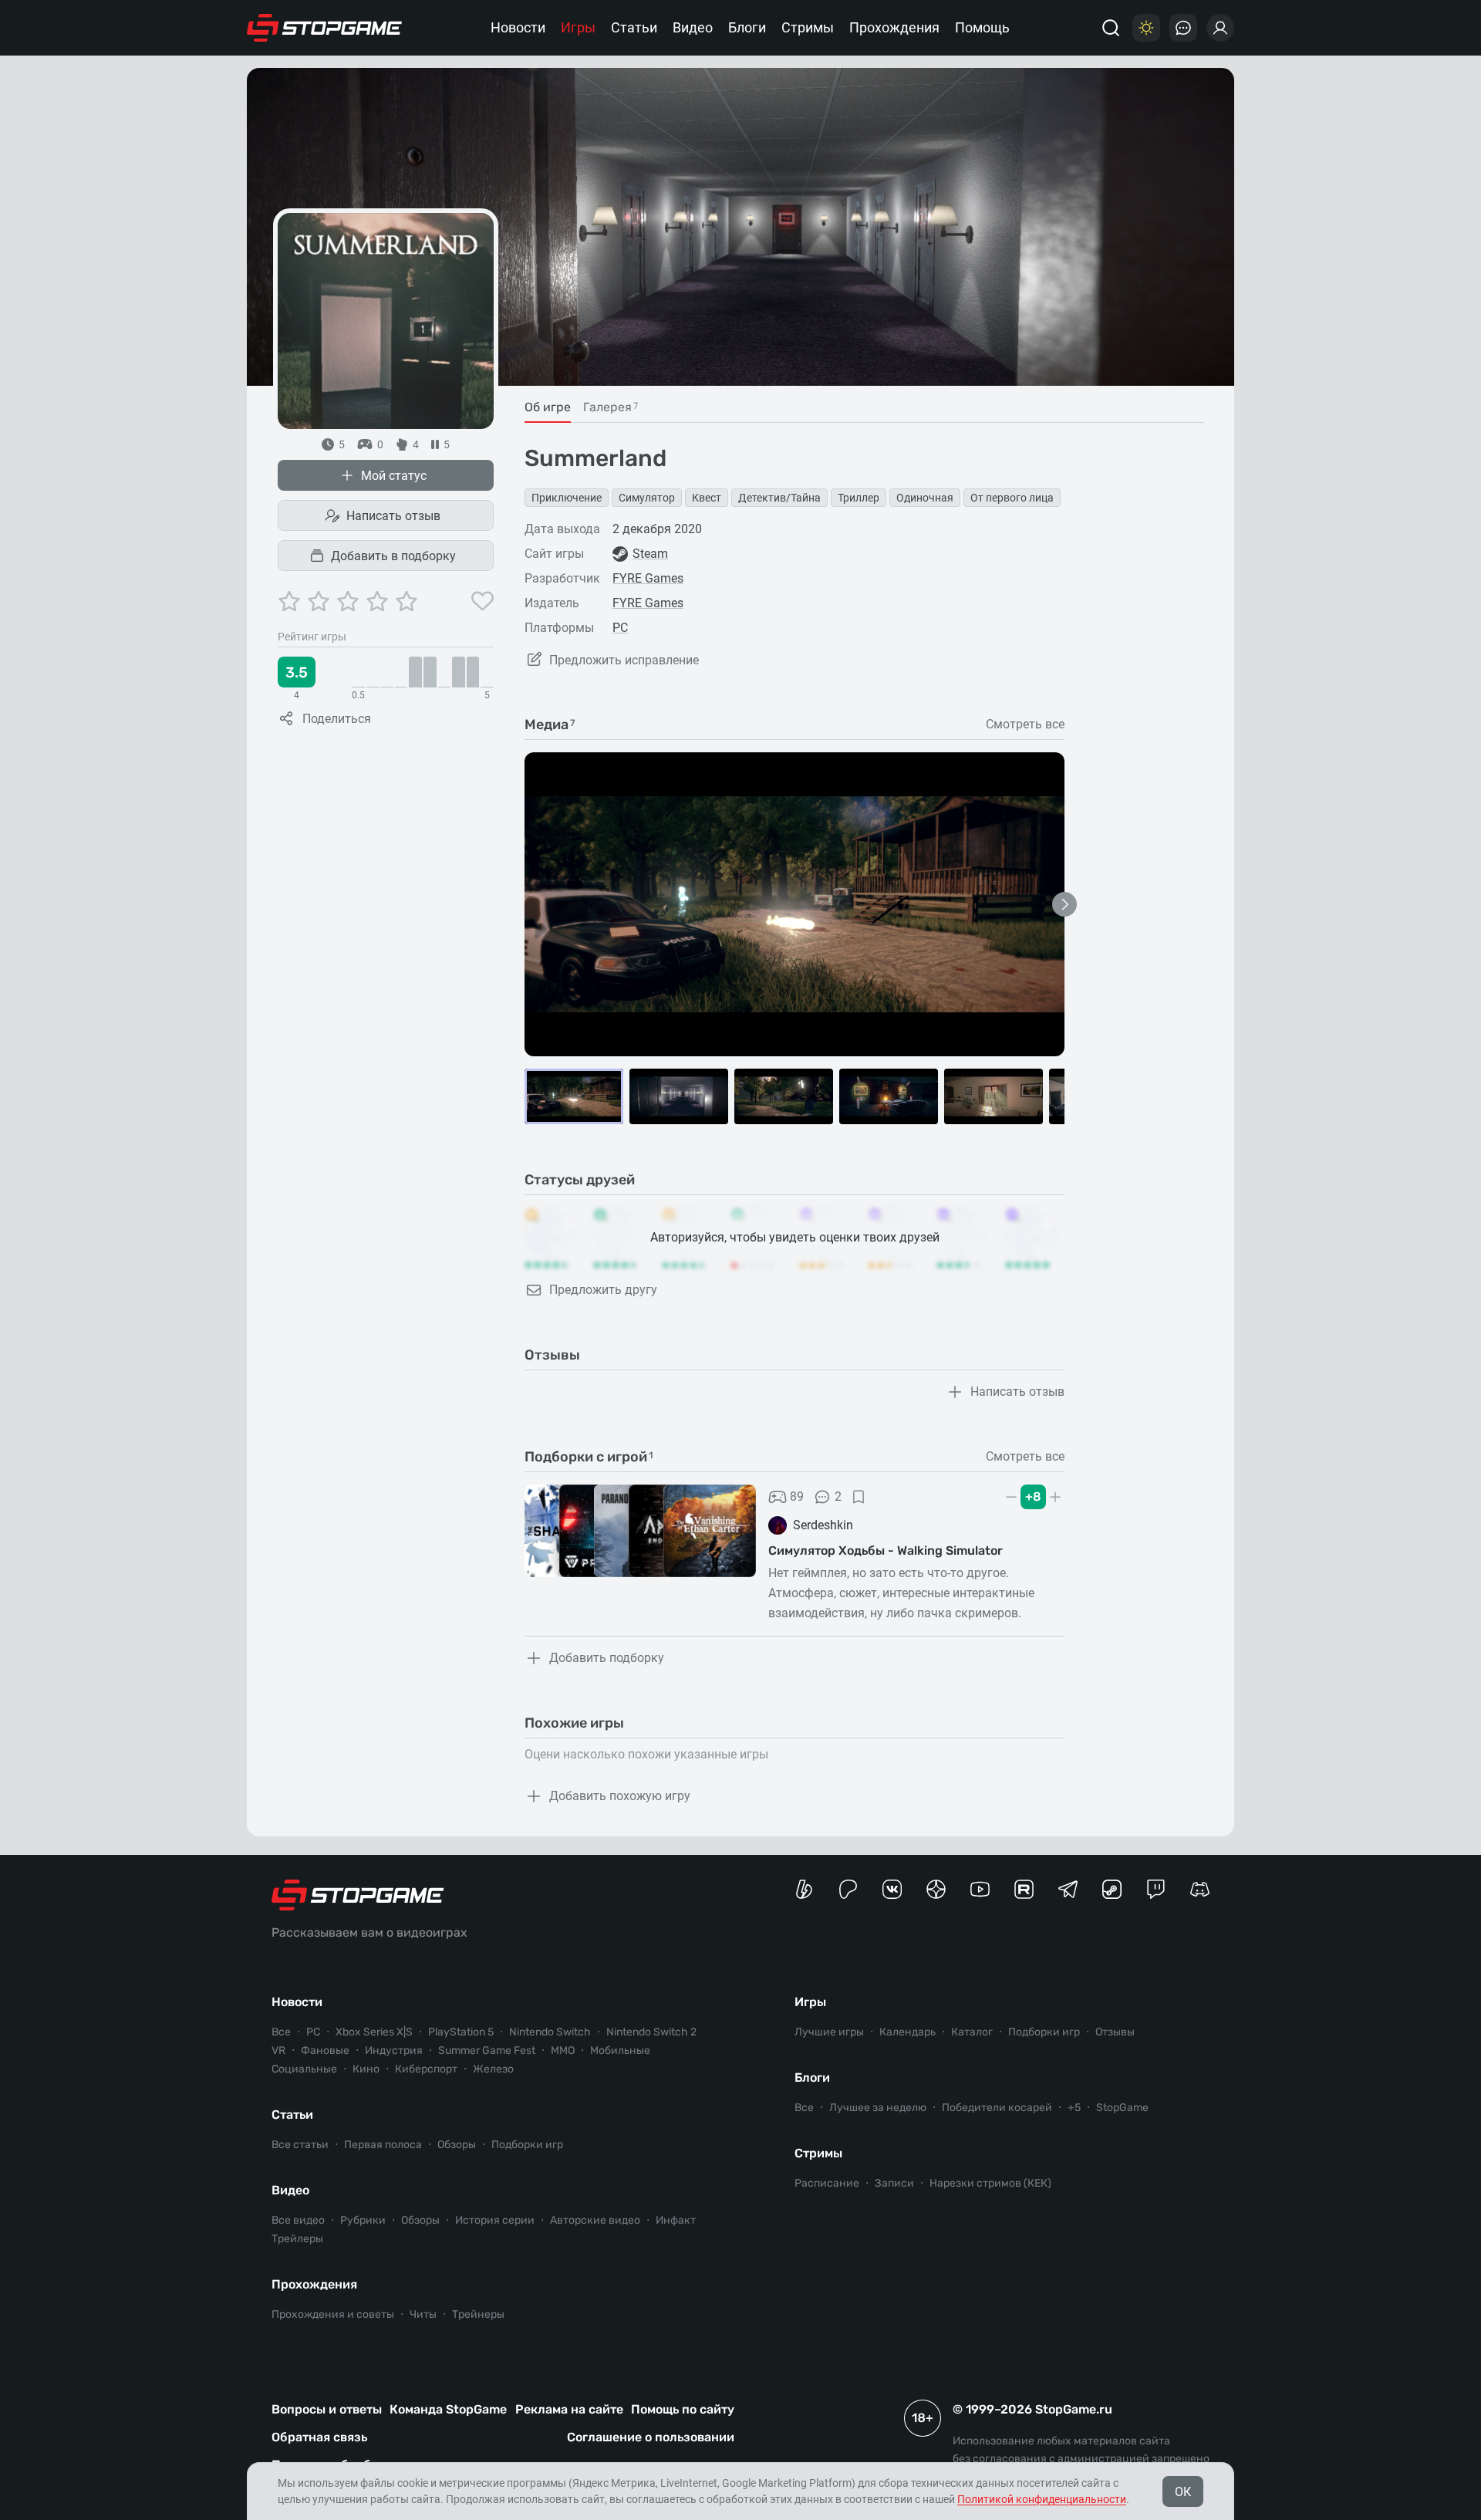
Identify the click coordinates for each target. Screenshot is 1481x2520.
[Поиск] (1111, 28)
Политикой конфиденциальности (1042, 2499)
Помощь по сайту (683, 2409)
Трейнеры (478, 2314)
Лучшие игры (829, 2032)
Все (281, 2032)
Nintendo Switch (550, 2032)
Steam (650, 554)
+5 (1074, 2108)
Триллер (859, 498)
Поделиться (337, 719)
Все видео (298, 2220)
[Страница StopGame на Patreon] (848, 1889)
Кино (366, 2069)
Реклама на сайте (569, 2409)
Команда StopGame (448, 2409)
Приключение (567, 498)
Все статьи (300, 2145)
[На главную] (325, 28)
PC (620, 628)
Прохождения (894, 27)
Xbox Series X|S (374, 2032)
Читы (423, 2314)
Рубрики (363, 2220)
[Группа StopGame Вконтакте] (892, 1889)
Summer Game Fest (487, 2050)
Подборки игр (527, 2145)
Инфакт (676, 2220)
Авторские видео (595, 2220)
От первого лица (1012, 498)
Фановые (325, 2050)
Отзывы (1115, 2032)
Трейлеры (297, 2239)
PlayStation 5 (461, 2032)
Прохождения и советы (333, 2314)
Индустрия (394, 2050)
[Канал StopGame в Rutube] (1024, 1889)
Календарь (907, 2032)
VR (278, 2050)
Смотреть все (1025, 725)
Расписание (827, 2183)
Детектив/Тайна (779, 498)
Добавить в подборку (393, 556)
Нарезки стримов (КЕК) (990, 2183)
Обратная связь (319, 2437)
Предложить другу (603, 1290)
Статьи (634, 27)
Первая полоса (383, 2145)
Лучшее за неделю (878, 2108)
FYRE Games (648, 578)
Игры (578, 27)
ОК (1183, 2492)
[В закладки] (859, 1497)
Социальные (304, 2069)
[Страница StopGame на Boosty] (804, 1889)
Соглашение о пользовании (651, 2437)
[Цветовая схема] (1146, 28)
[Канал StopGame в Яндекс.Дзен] (936, 1889)
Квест (707, 498)
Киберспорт (426, 2069)
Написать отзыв (393, 516)
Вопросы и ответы (327, 2409)
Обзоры (457, 2145)
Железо (493, 2069)
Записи (894, 2183)
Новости (518, 27)
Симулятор (647, 498)
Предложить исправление (624, 660)
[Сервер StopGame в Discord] (1200, 1889)
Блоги (747, 27)
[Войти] (1220, 28)
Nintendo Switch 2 (651, 2032)
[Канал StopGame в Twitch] (1156, 1889)
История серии (495, 2220)
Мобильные (620, 2050)
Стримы (808, 27)
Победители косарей (997, 2108)
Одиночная (925, 498)
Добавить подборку (607, 1658)
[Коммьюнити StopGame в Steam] (1112, 1889)
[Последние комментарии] (1183, 28)
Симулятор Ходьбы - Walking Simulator (886, 1551)
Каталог (972, 2032)
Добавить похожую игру (620, 1796)
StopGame (1122, 2108)
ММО (563, 2050)
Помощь (982, 27)
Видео (693, 27)
